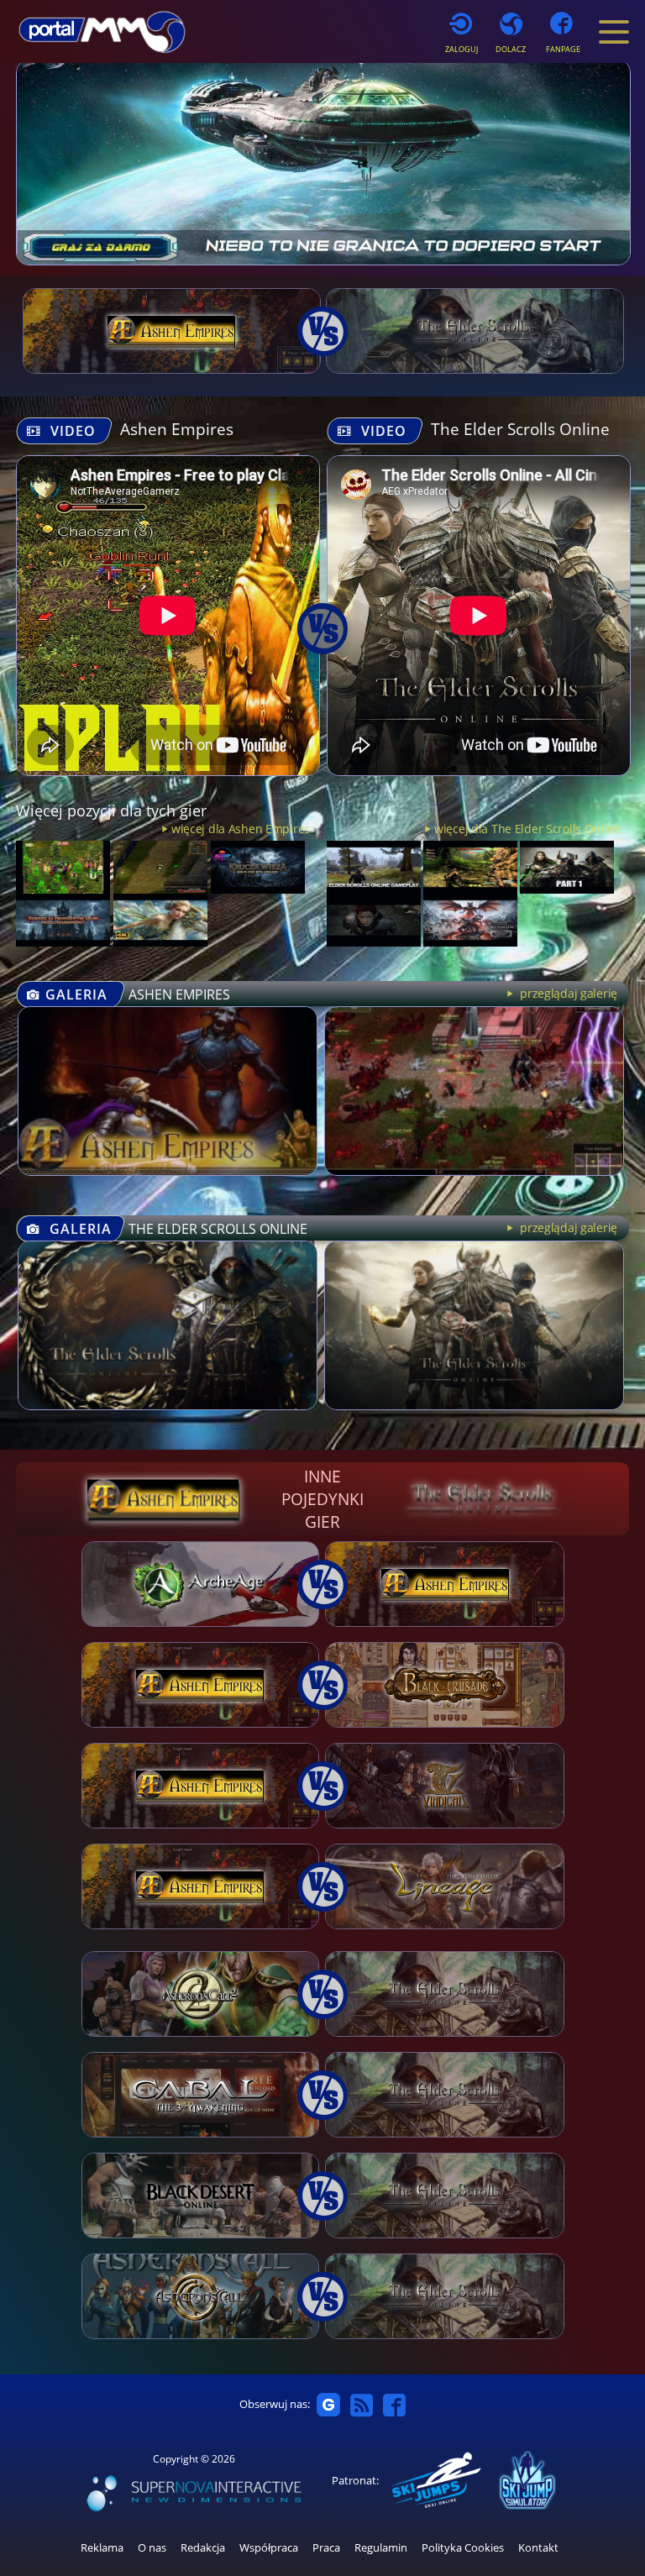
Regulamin (381, 2548)
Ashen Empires (177, 429)
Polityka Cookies (463, 2548)
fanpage (563, 49)
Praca (326, 2548)
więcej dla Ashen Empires (241, 829)
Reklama (102, 2548)
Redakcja (203, 2548)
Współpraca (269, 2548)
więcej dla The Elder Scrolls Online (527, 829)
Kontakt (538, 2548)
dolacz (511, 49)
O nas (152, 2548)
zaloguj (461, 49)
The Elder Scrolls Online (520, 429)
